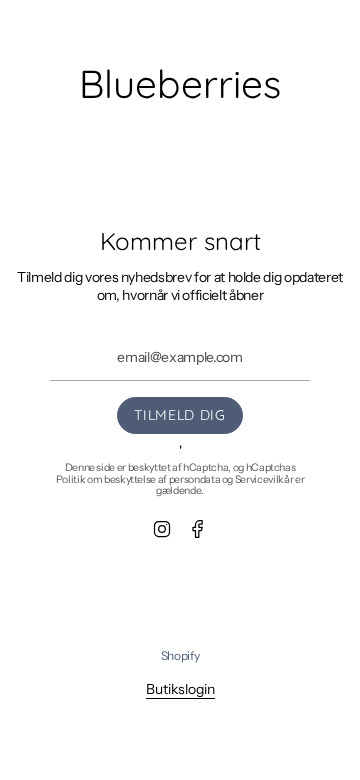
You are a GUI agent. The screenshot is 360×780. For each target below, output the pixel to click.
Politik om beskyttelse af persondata (138, 479)
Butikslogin (180, 689)
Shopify (180, 655)
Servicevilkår (264, 479)
